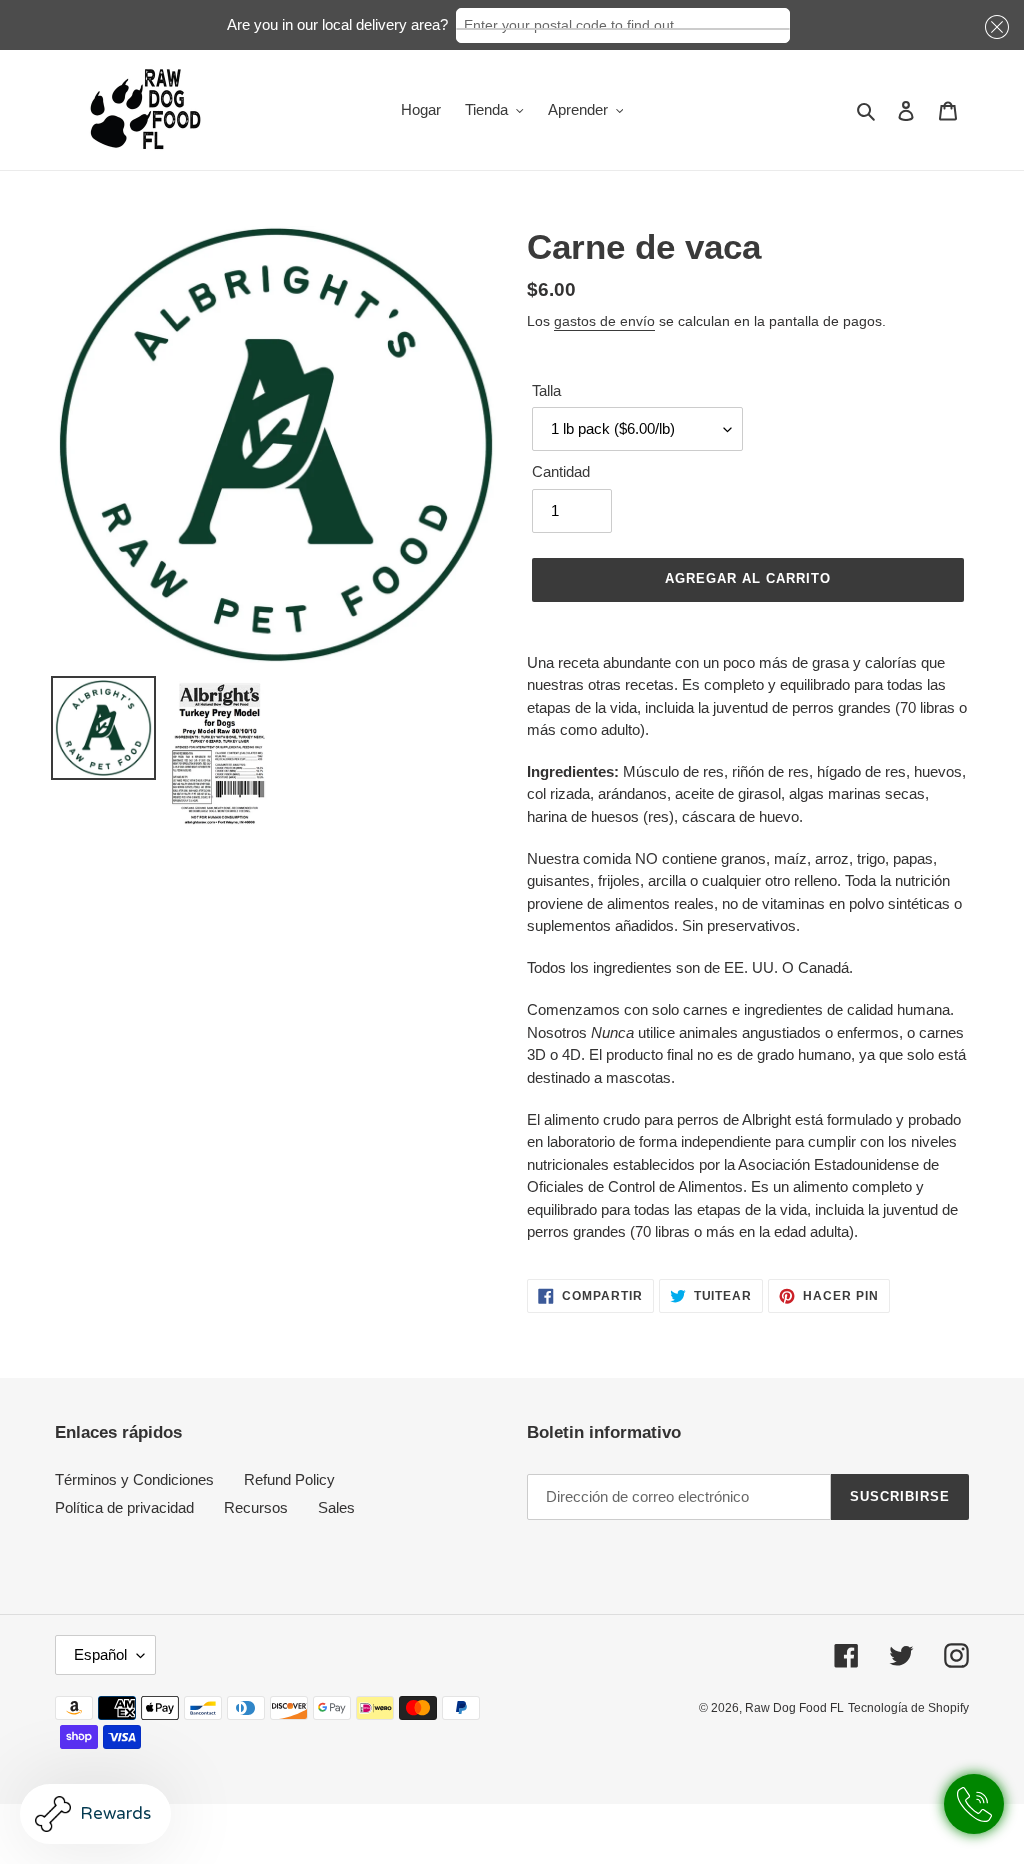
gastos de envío (604, 321)
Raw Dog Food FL (794, 1708)
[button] (994, 27)
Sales (336, 1507)
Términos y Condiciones (134, 1479)
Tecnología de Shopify (908, 1708)
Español (100, 1654)
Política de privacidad (124, 1507)
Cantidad (561, 471)
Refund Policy (289, 1479)
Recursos (256, 1507)
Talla (546, 390)
